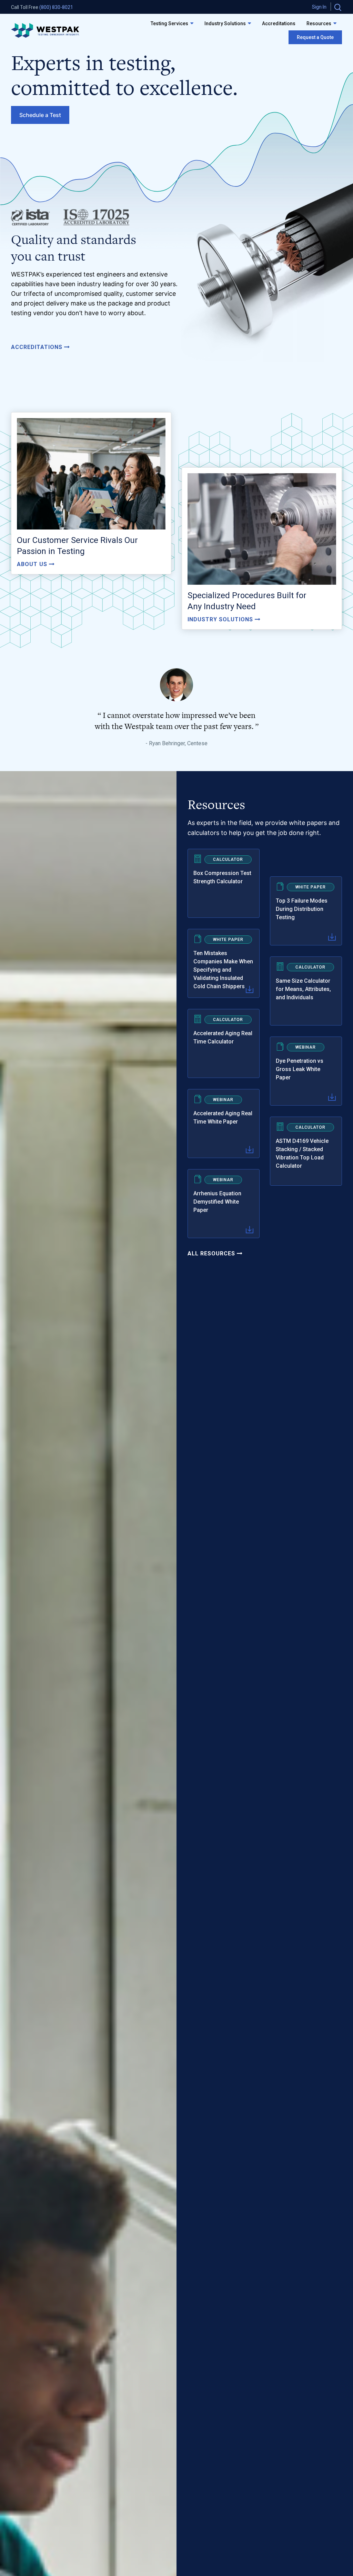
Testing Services (169, 23)
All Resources (212, 1253)
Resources (319, 23)
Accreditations (279, 23)
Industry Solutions (225, 23)
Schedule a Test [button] (40, 115)
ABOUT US (33, 564)
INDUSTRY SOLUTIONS (221, 619)
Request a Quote (315, 37)
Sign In (319, 7)
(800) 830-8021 (56, 7)
